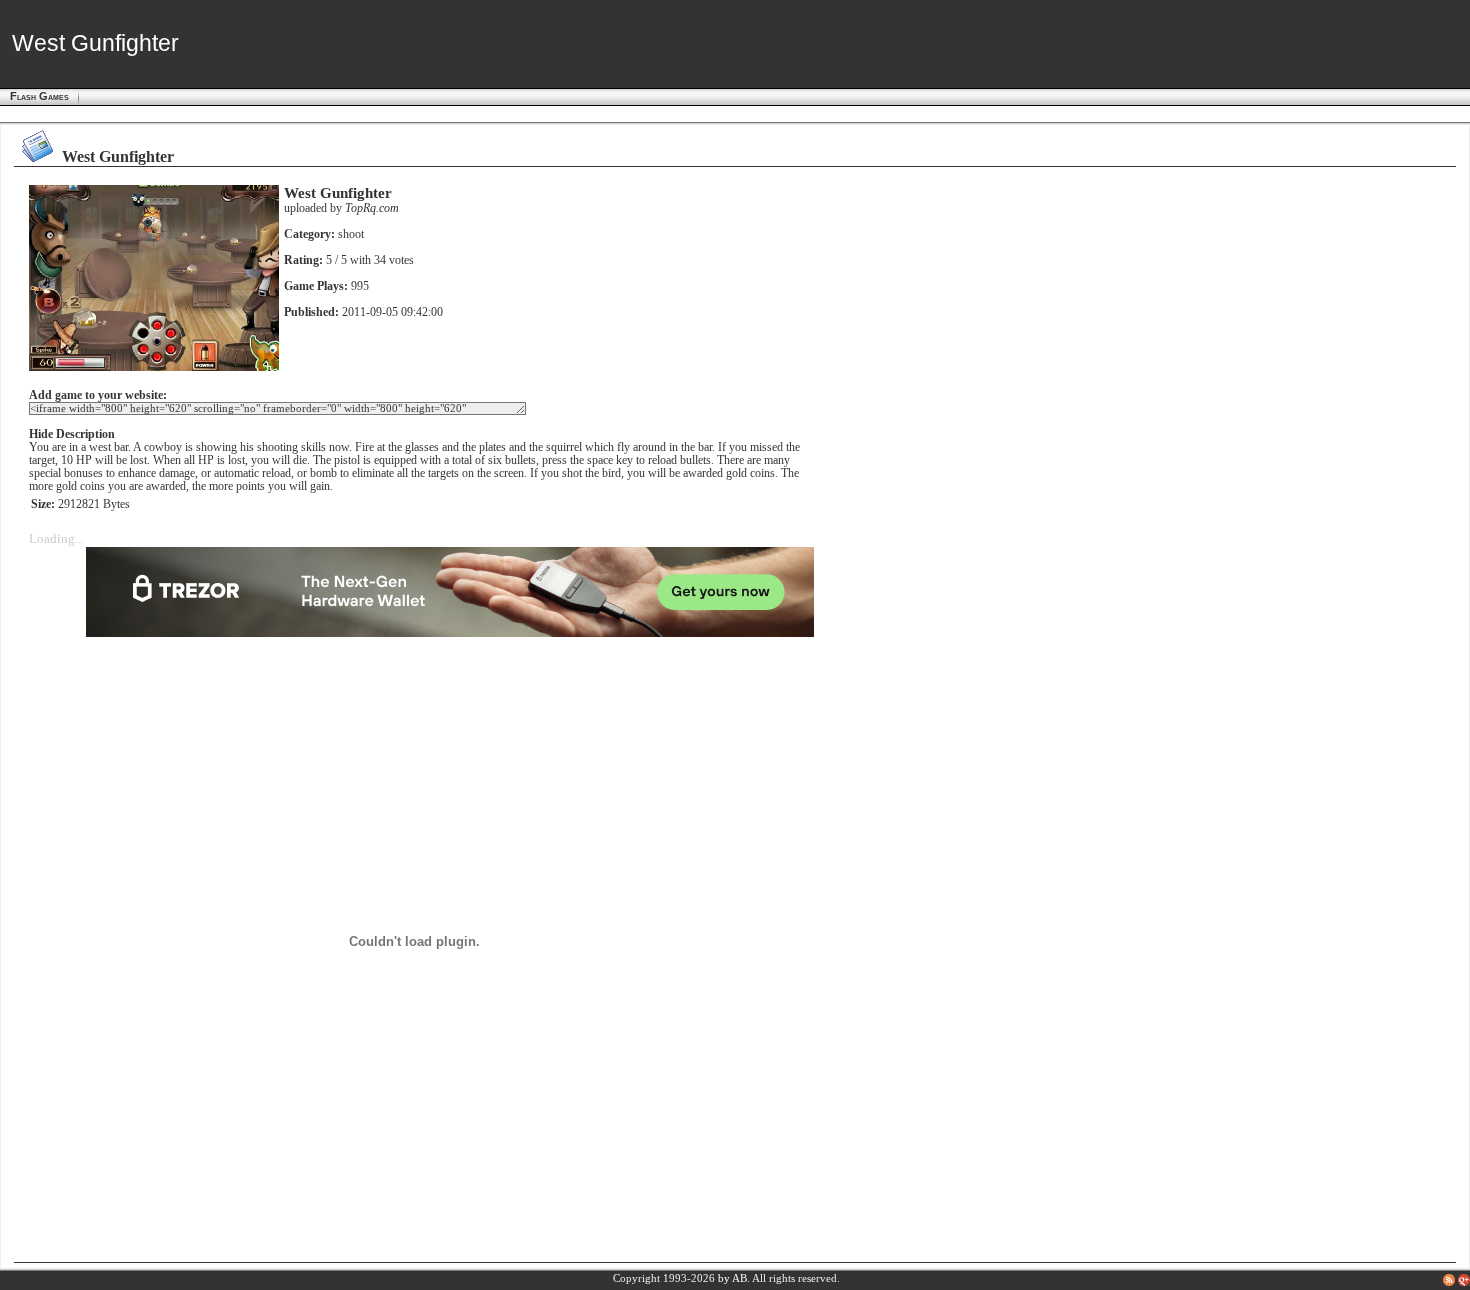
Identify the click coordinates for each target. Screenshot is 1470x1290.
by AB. (734, 1278)
